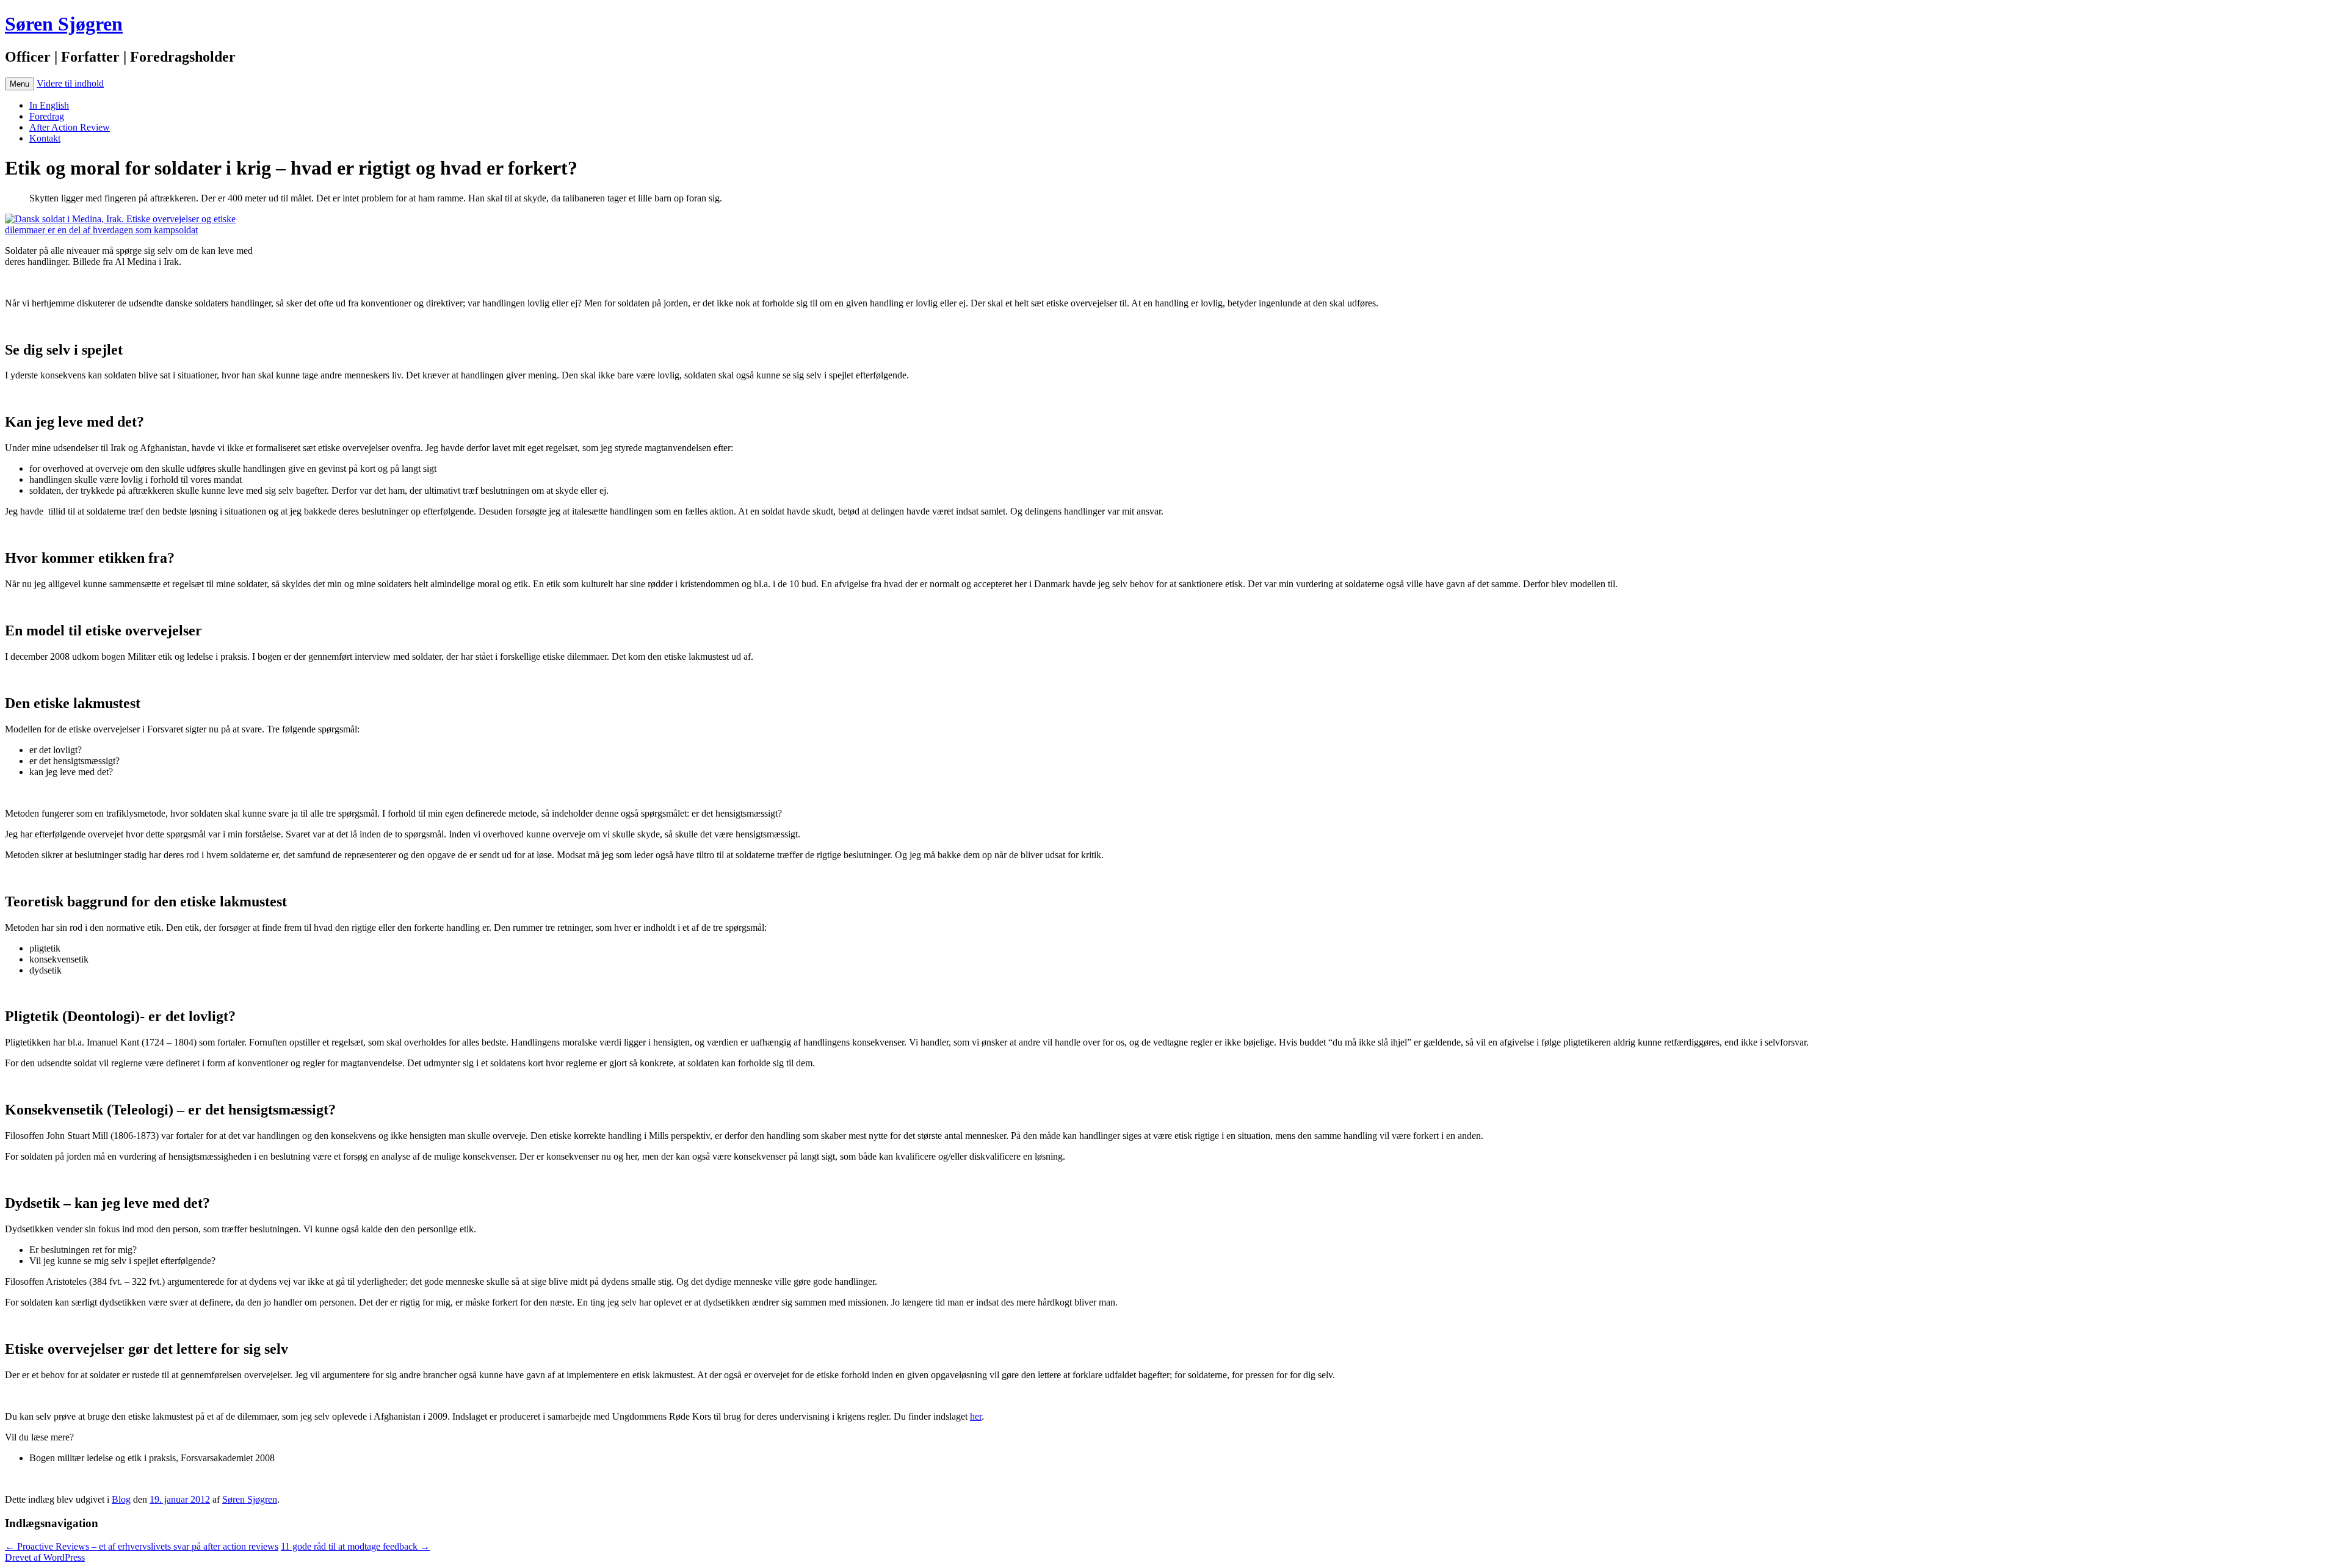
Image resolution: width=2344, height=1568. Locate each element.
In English (49, 105)
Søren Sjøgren (64, 24)
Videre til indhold (70, 83)
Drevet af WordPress (45, 1557)
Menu (20, 84)
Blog (121, 1499)
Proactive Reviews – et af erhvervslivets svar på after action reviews (142, 1546)
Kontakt (45, 138)
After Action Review (70, 127)
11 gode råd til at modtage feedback (355, 1546)
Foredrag (47, 116)
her (976, 1416)
